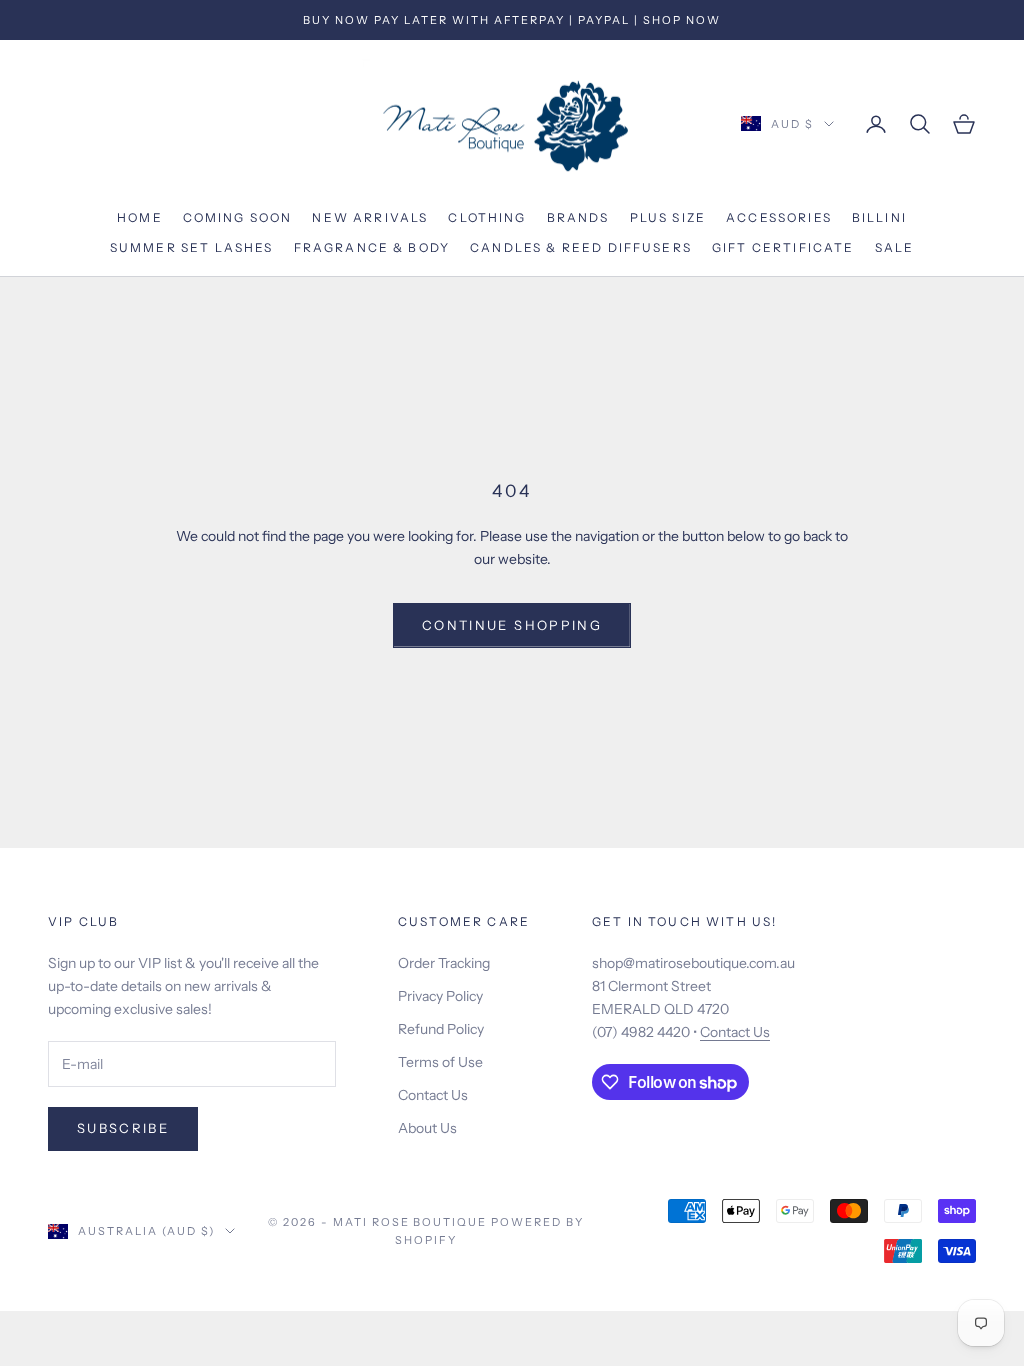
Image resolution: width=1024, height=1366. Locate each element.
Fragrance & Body (372, 247)
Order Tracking (444, 963)
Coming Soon (238, 217)
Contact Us (433, 1095)
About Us (427, 1128)
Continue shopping (512, 625)
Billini (879, 217)
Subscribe (123, 1128)
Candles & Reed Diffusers (581, 247)
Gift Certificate (783, 247)
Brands (578, 217)
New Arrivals (370, 217)
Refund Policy (441, 1029)
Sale (895, 247)
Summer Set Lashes (192, 247)
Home (140, 217)
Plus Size (668, 217)
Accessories (779, 217)
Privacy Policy (440, 996)
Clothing (487, 217)
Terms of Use (440, 1062)
